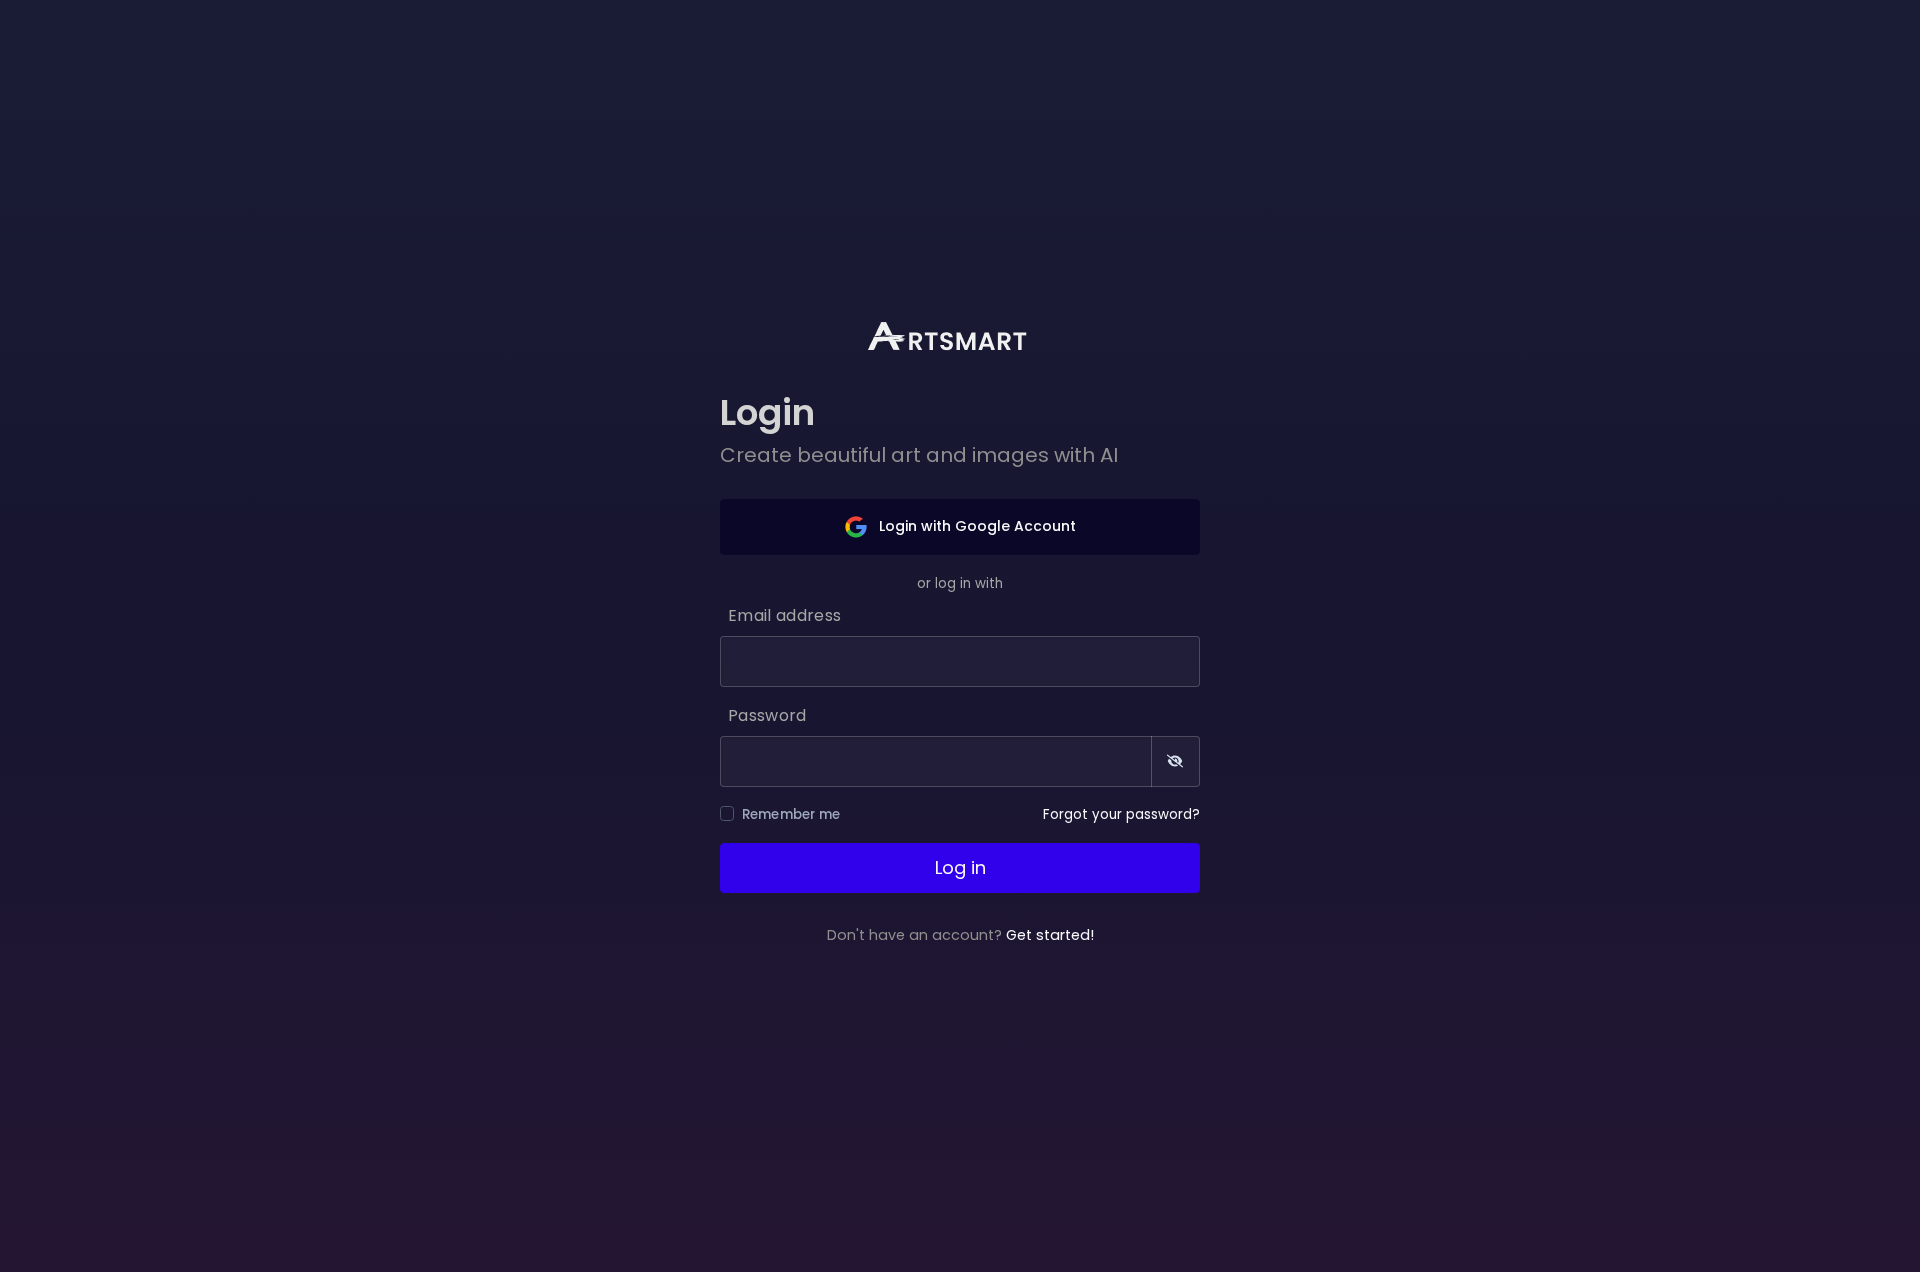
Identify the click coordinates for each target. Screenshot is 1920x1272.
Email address (784, 615)
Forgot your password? (1121, 814)
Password (767, 715)
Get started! (1050, 935)
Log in (960, 867)
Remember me (791, 814)
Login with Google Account (975, 526)
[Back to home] (960, 336)
